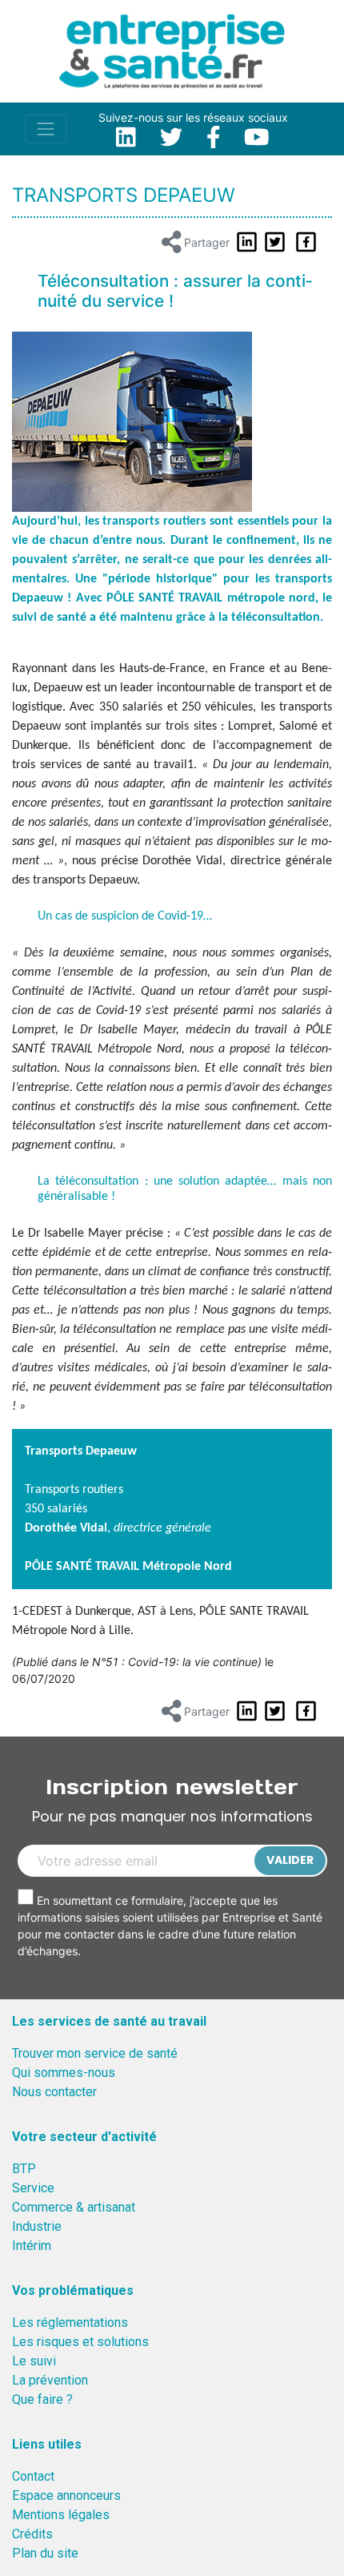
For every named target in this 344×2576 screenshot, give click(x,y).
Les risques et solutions (80, 2342)
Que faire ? (42, 2399)
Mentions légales (61, 2515)
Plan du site (45, 2553)
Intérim (32, 2246)
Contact (33, 2476)
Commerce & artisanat (74, 2207)
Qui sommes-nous (64, 2073)
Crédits (32, 2534)
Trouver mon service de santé (95, 2053)
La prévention (50, 2380)
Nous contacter (54, 2092)
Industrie (37, 2226)
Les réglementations (70, 2322)
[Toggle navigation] (46, 129)
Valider (290, 1860)
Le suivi (34, 2361)
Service (33, 2188)
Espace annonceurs (66, 2495)
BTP (24, 2169)
